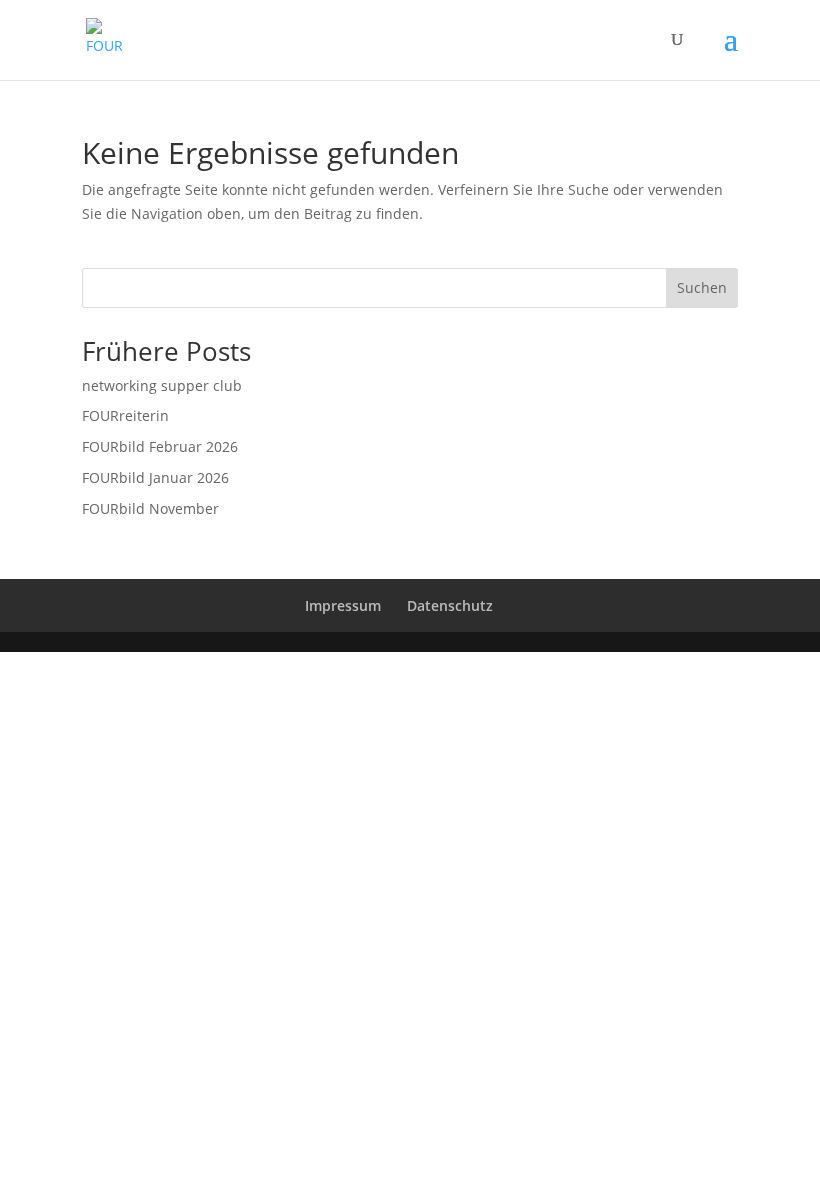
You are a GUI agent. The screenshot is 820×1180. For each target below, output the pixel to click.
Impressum (343, 605)
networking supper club (162, 385)
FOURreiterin (125, 415)
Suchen (702, 287)
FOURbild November (150, 508)
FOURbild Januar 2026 (155, 477)
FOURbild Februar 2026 (160, 446)
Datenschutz (450, 605)
